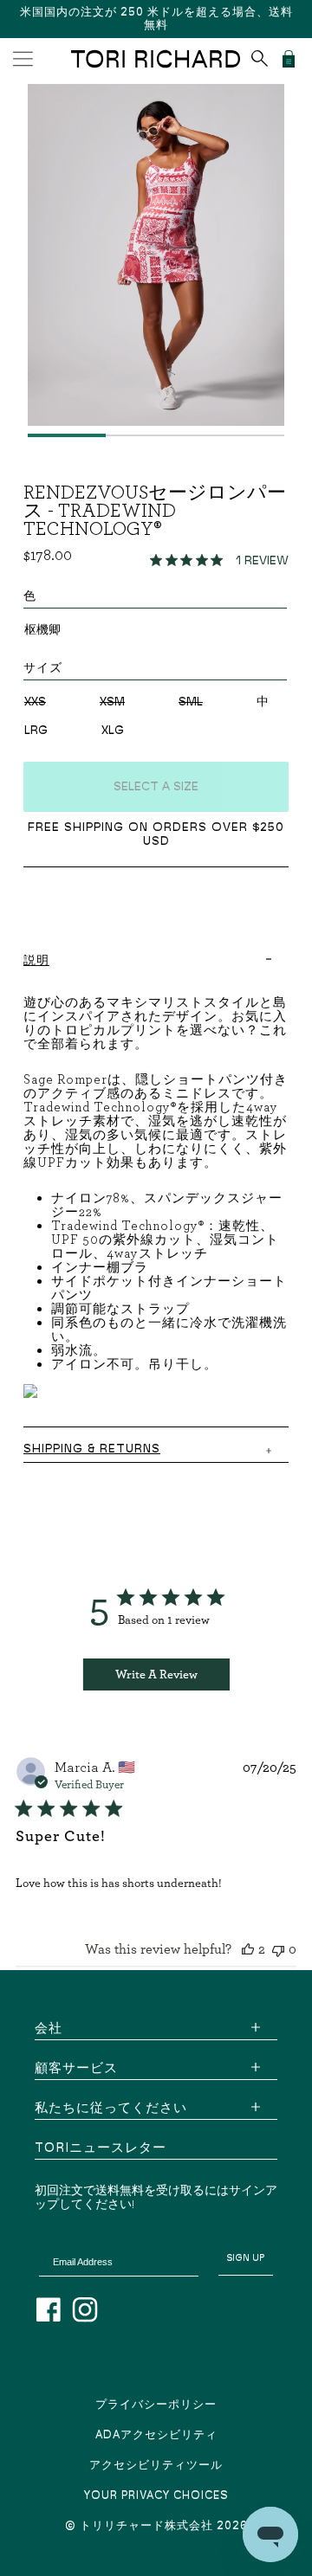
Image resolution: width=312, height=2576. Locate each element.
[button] (23, 59)
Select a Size (156, 787)
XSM (112, 702)
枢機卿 (42, 630)
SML (191, 702)
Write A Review (156, 1674)
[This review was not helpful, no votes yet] (278, 1949)
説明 (36, 962)
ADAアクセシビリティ (156, 2435)
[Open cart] (289, 59)
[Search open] (260, 58)
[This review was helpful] (248, 1949)
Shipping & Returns (92, 1449)
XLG (113, 731)
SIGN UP (246, 2258)
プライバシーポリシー (156, 2405)
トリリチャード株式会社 (146, 2526)
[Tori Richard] (156, 59)
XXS (35, 702)
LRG (36, 731)
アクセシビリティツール (156, 2466)
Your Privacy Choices (156, 2496)
